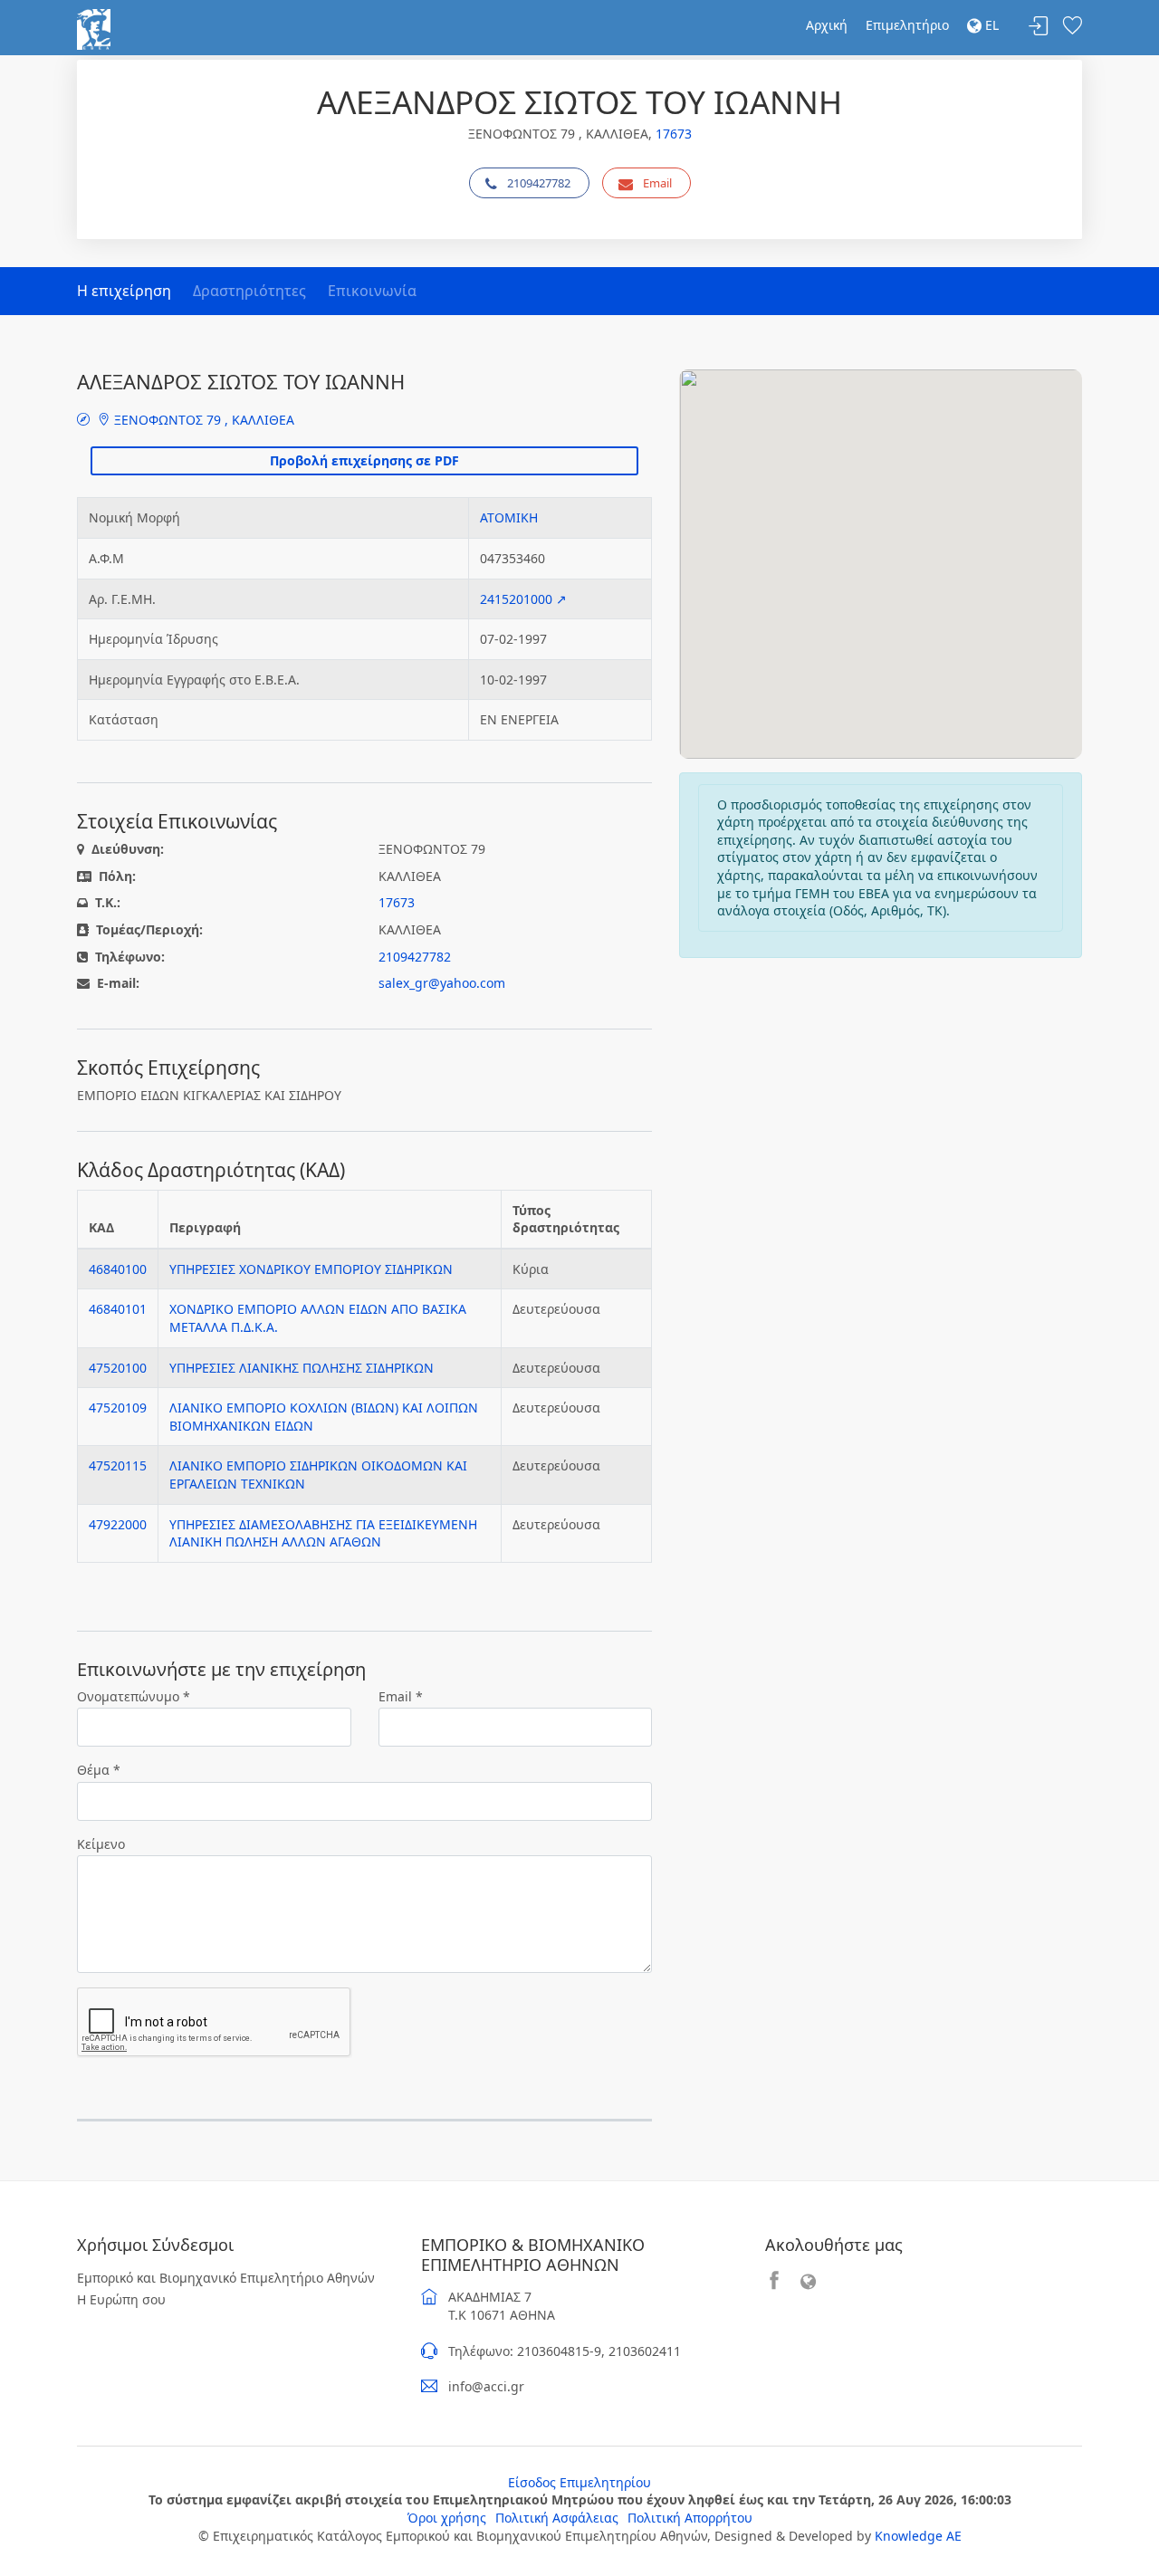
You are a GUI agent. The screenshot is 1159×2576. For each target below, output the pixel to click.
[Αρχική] (94, 28)
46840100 (118, 1269)
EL (990, 25)
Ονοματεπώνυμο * (134, 1696)
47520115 (118, 1465)
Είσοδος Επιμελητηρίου (579, 2482)
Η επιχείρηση (124, 291)
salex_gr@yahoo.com (442, 983)
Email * (401, 1696)
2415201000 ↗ (523, 599)
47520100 (118, 1368)
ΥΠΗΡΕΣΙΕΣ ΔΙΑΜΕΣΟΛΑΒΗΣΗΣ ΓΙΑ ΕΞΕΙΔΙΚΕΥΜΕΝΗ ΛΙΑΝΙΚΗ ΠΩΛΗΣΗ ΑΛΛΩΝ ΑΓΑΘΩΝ (323, 1533)
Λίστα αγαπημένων (1072, 27)
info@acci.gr (486, 2386)
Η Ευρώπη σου (121, 2299)
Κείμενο (101, 1844)
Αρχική (827, 25)
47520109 (118, 1408)
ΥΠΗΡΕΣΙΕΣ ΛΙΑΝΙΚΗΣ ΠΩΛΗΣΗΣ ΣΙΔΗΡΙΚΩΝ (302, 1368)
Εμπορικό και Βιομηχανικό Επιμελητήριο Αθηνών (226, 2278)
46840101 (118, 1309)
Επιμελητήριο (907, 25)
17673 (674, 134)
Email (657, 183)
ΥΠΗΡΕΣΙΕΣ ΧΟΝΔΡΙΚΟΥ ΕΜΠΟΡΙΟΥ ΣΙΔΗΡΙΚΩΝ (311, 1269)
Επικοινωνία (372, 291)
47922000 (118, 1524)
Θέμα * (99, 1770)
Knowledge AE (918, 2536)
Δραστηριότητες (249, 291)
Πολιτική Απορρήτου (690, 2518)
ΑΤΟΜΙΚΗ (509, 517)
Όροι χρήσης (447, 2518)
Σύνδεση (1039, 27)
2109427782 (539, 183)
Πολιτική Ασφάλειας (557, 2518)
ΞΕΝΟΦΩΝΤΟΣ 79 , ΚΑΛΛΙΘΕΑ (202, 420)
